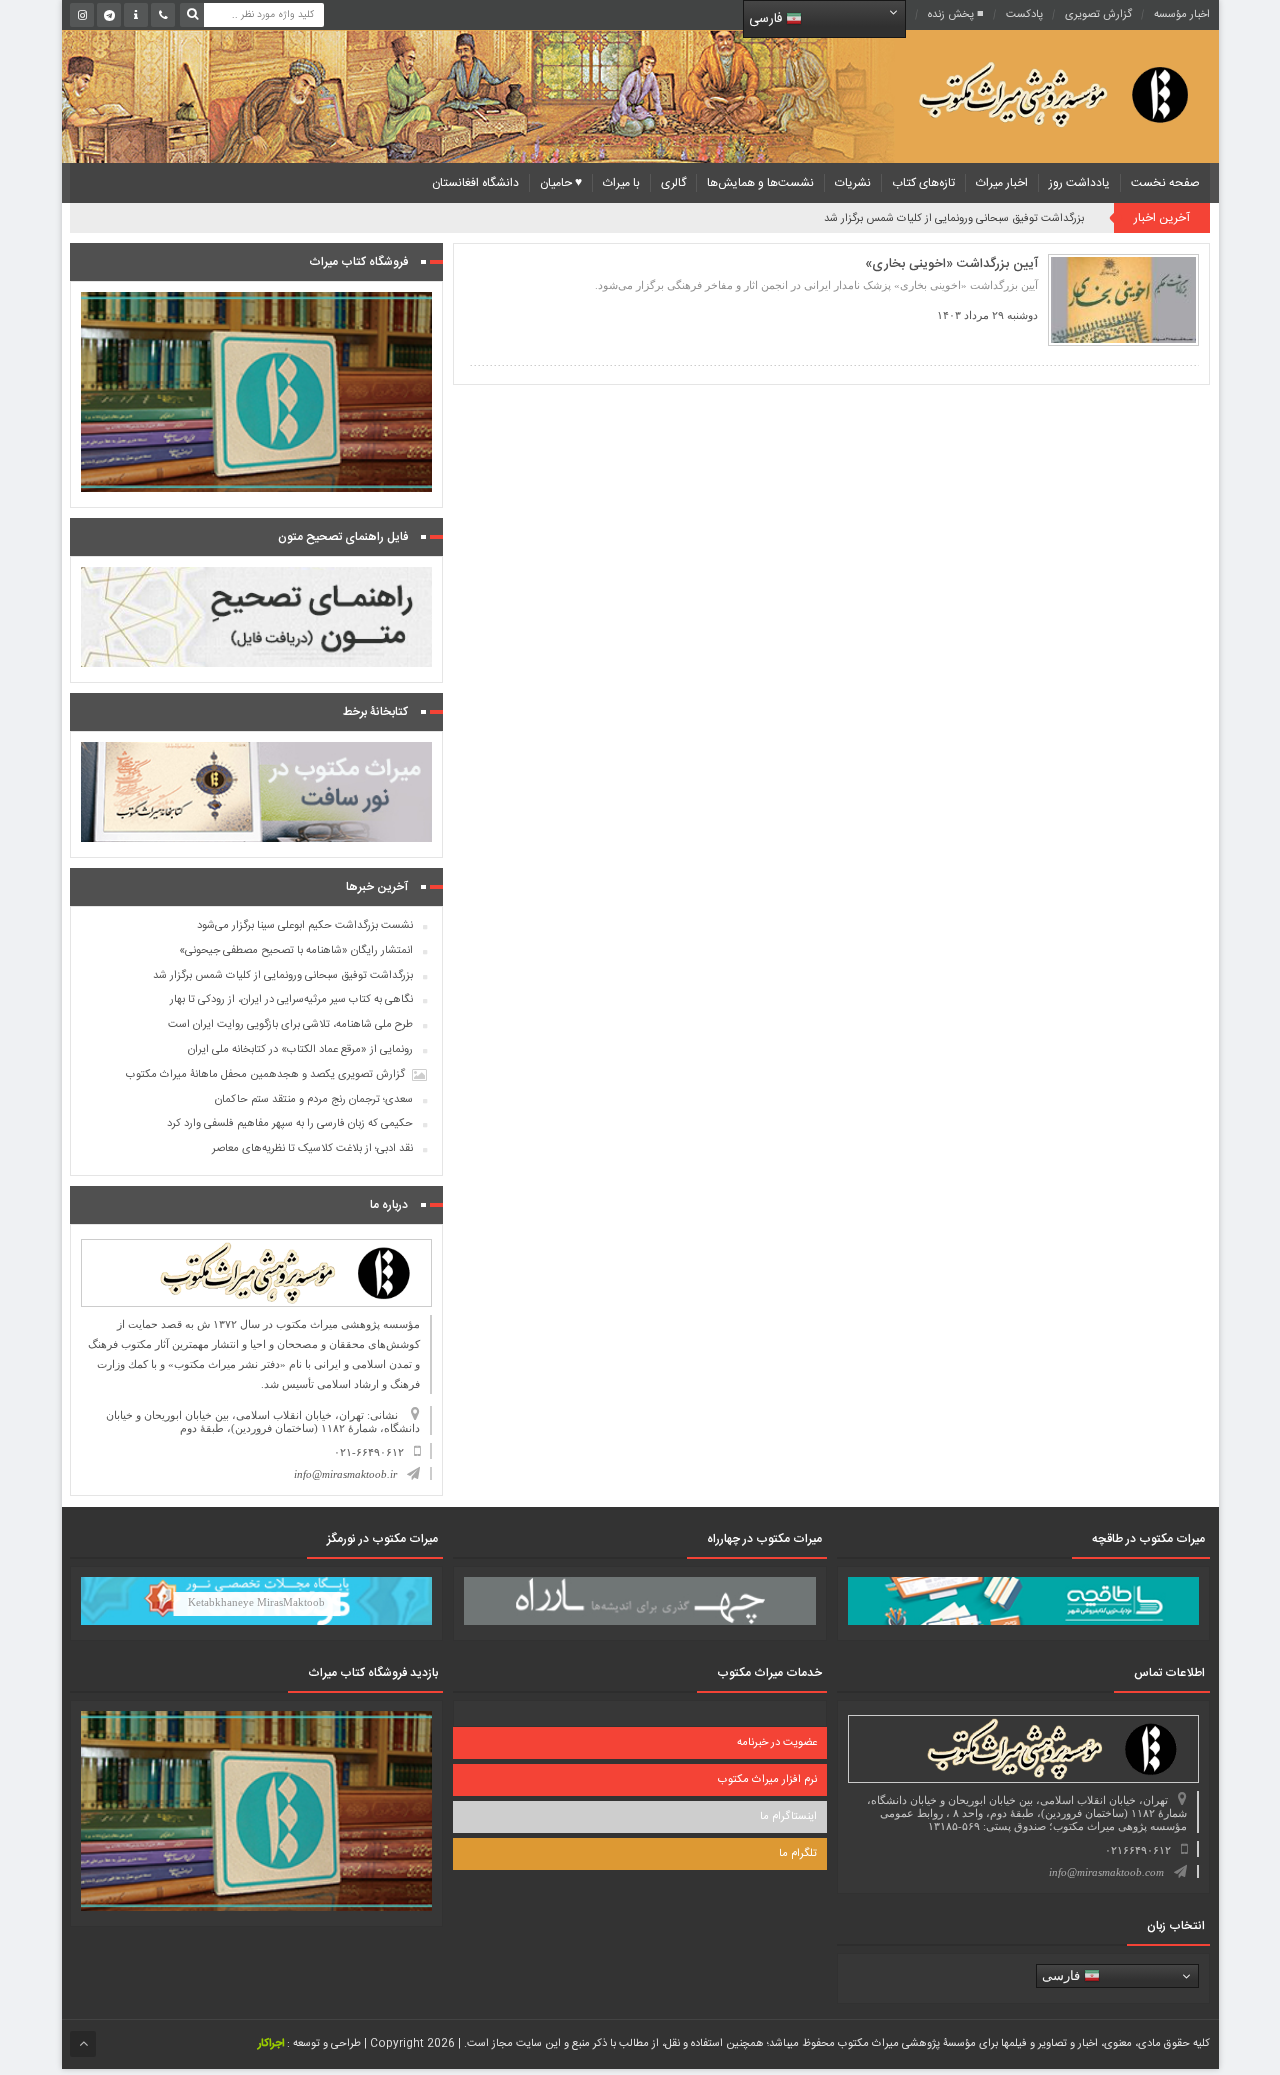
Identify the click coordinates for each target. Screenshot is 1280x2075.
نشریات (853, 183)
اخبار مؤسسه (1182, 15)
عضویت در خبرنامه (777, 1743)
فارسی (767, 19)
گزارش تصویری (1098, 15)
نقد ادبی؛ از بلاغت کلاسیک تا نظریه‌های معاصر (312, 1149)
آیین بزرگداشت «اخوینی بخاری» (951, 264)
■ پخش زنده (956, 15)
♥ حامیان (561, 183)
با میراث (621, 183)
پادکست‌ (1024, 15)
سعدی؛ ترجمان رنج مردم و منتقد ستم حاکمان (314, 1100)
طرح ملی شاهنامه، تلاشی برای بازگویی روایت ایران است (290, 1025)
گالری (673, 183)
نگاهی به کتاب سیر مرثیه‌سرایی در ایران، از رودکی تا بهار (291, 1000)
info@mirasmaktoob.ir (345, 1474)
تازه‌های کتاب (923, 183)
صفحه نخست (1165, 183)
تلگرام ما (798, 1854)
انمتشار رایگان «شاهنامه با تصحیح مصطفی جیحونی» (296, 951)
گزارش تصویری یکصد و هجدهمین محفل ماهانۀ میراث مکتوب (265, 1075)
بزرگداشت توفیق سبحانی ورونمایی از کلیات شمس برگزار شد (954, 219)
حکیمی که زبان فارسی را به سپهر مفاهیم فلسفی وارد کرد (290, 1124)
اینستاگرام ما (788, 1817)
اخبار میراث (1002, 183)
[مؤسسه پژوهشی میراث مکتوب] (1022, 93)
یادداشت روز (1079, 183)
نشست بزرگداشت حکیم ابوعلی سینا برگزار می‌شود (305, 926)
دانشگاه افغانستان (475, 183)
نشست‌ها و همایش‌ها (760, 183)
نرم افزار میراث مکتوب (767, 1780)
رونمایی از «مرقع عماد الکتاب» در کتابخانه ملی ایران (300, 1050)
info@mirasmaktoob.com (1106, 1872)
